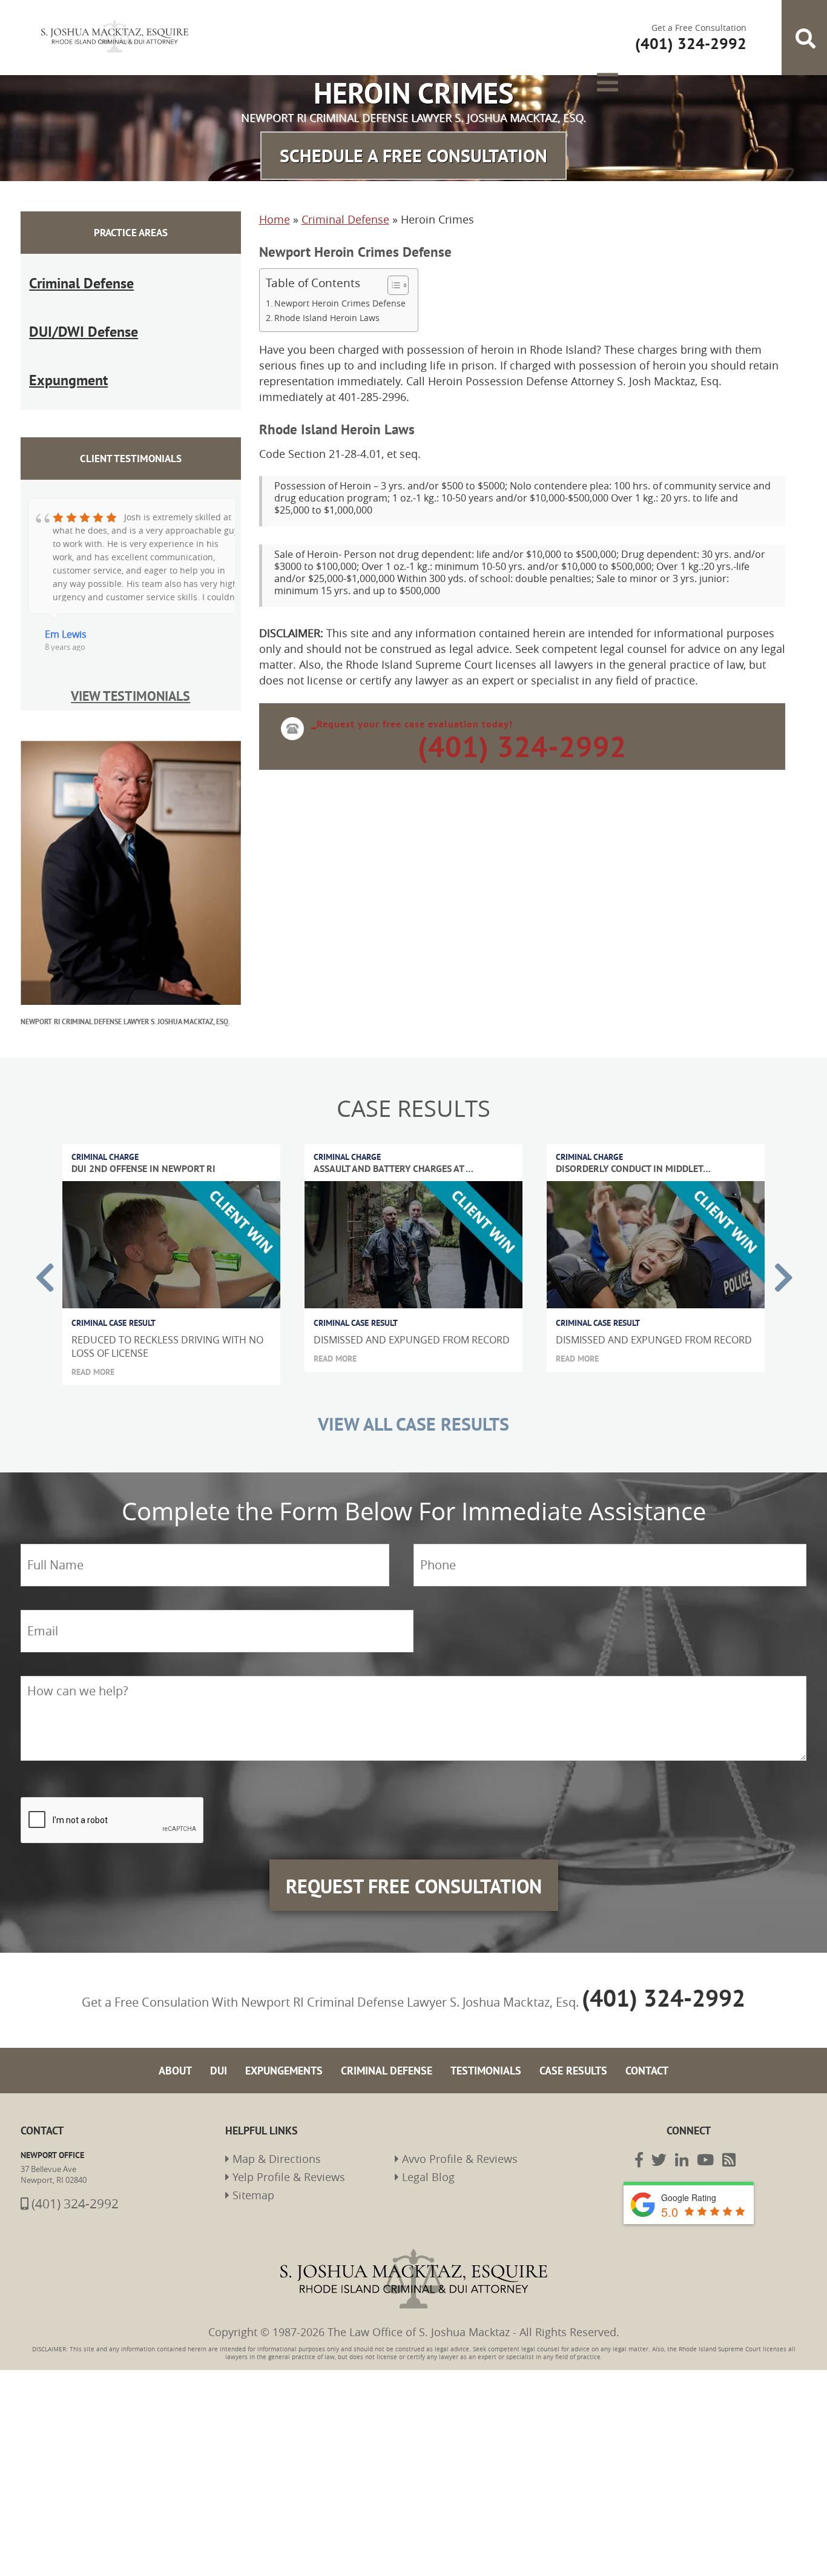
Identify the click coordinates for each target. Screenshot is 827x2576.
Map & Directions (260, 2007)
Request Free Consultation (413, 1744)
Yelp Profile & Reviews (268, 2025)
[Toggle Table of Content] (392, 265)
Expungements (311, 1919)
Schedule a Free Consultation (414, 135)
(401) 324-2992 (699, 33)
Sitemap (244, 2044)
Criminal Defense (64, 252)
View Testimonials (131, 611)
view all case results (413, 1336)
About (218, 1919)
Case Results (544, 1919)
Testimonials (474, 1919)
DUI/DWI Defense (65, 280)
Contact (605, 1919)
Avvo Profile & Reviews (440, 2007)
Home (275, 199)
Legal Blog (417, 2025)
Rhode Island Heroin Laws (327, 297)
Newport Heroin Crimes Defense (340, 283)
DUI (255, 1919)
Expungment (56, 307)
